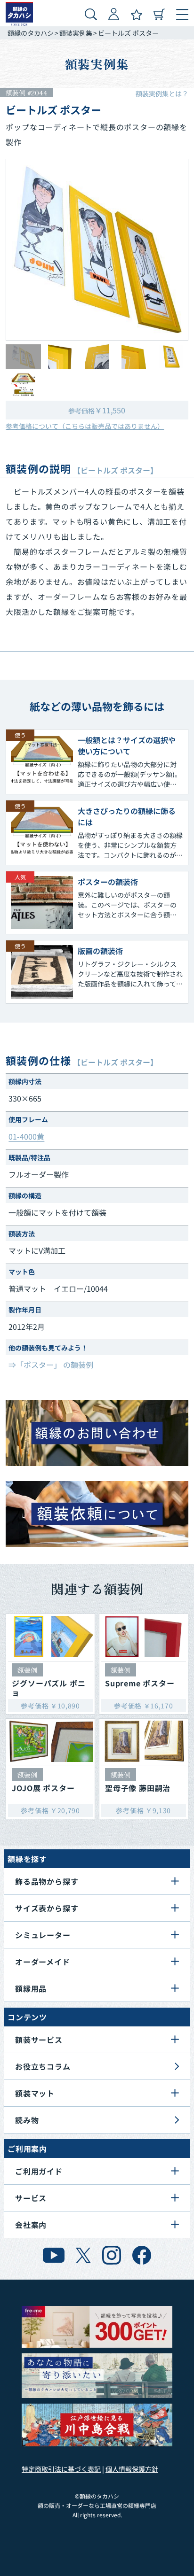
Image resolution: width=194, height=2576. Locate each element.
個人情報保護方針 (132, 2469)
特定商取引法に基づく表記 (61, 2469)
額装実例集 (76, 33)
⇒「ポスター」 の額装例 (51, 1365)
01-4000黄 (26, 1136)
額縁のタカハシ (31, 33)
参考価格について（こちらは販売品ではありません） (85, 426)
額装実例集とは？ (162, 93)
